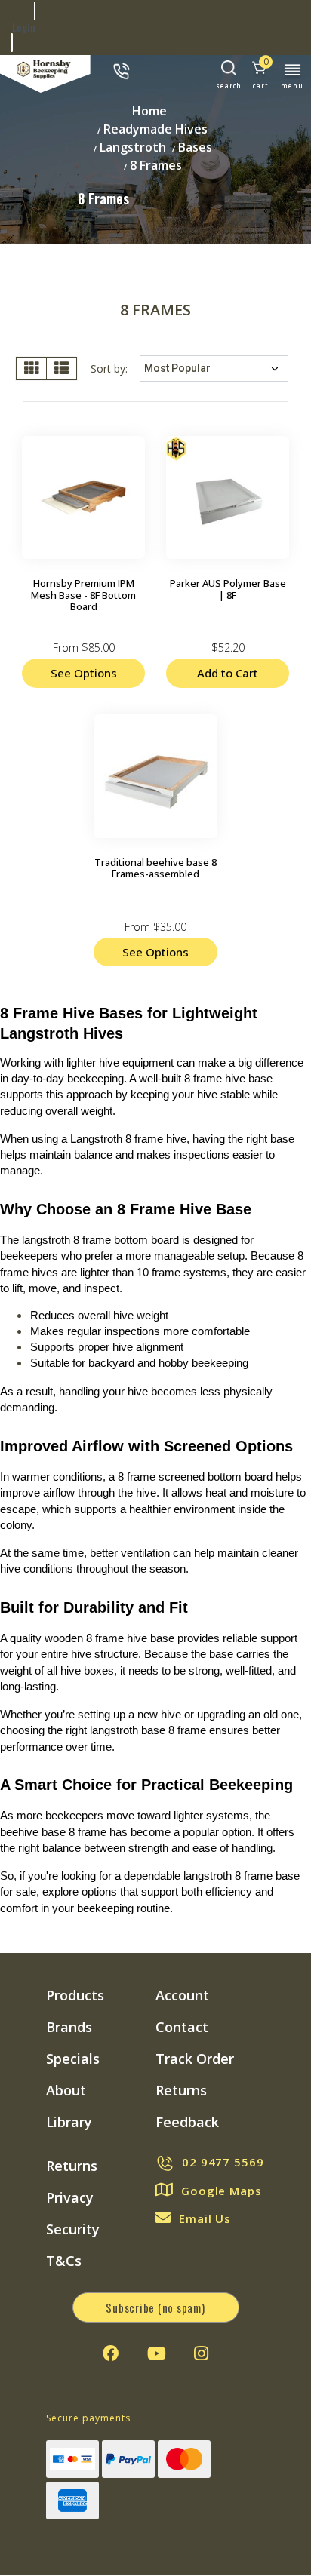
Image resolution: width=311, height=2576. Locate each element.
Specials (73, 2059)
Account (182, 1995)
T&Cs (64, 2261)
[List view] (62, 368)
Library (69, 2122)
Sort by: (109, 368)
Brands (69, 2027)
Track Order (195, 2059)
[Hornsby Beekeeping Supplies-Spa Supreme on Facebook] (111, 2353)
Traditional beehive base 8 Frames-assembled (155, 868)
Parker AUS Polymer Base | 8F (228, 589)
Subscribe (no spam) (155, 2307)
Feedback (187, 2122)
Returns (181, 2090)
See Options (84, 673)
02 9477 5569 (223, 2162)
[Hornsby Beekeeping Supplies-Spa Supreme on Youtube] (157, 2353)
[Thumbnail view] (31, 368)
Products (75, 1995)
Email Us (205, 2218)
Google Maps (222, 2191)
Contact (182, 2027)
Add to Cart (228, 673)
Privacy (70, 2197)
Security (73, 2229)
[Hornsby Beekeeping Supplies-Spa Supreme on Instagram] (201, 2353)
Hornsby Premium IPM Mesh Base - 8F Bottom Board (83, 595)
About (66, 2090)
